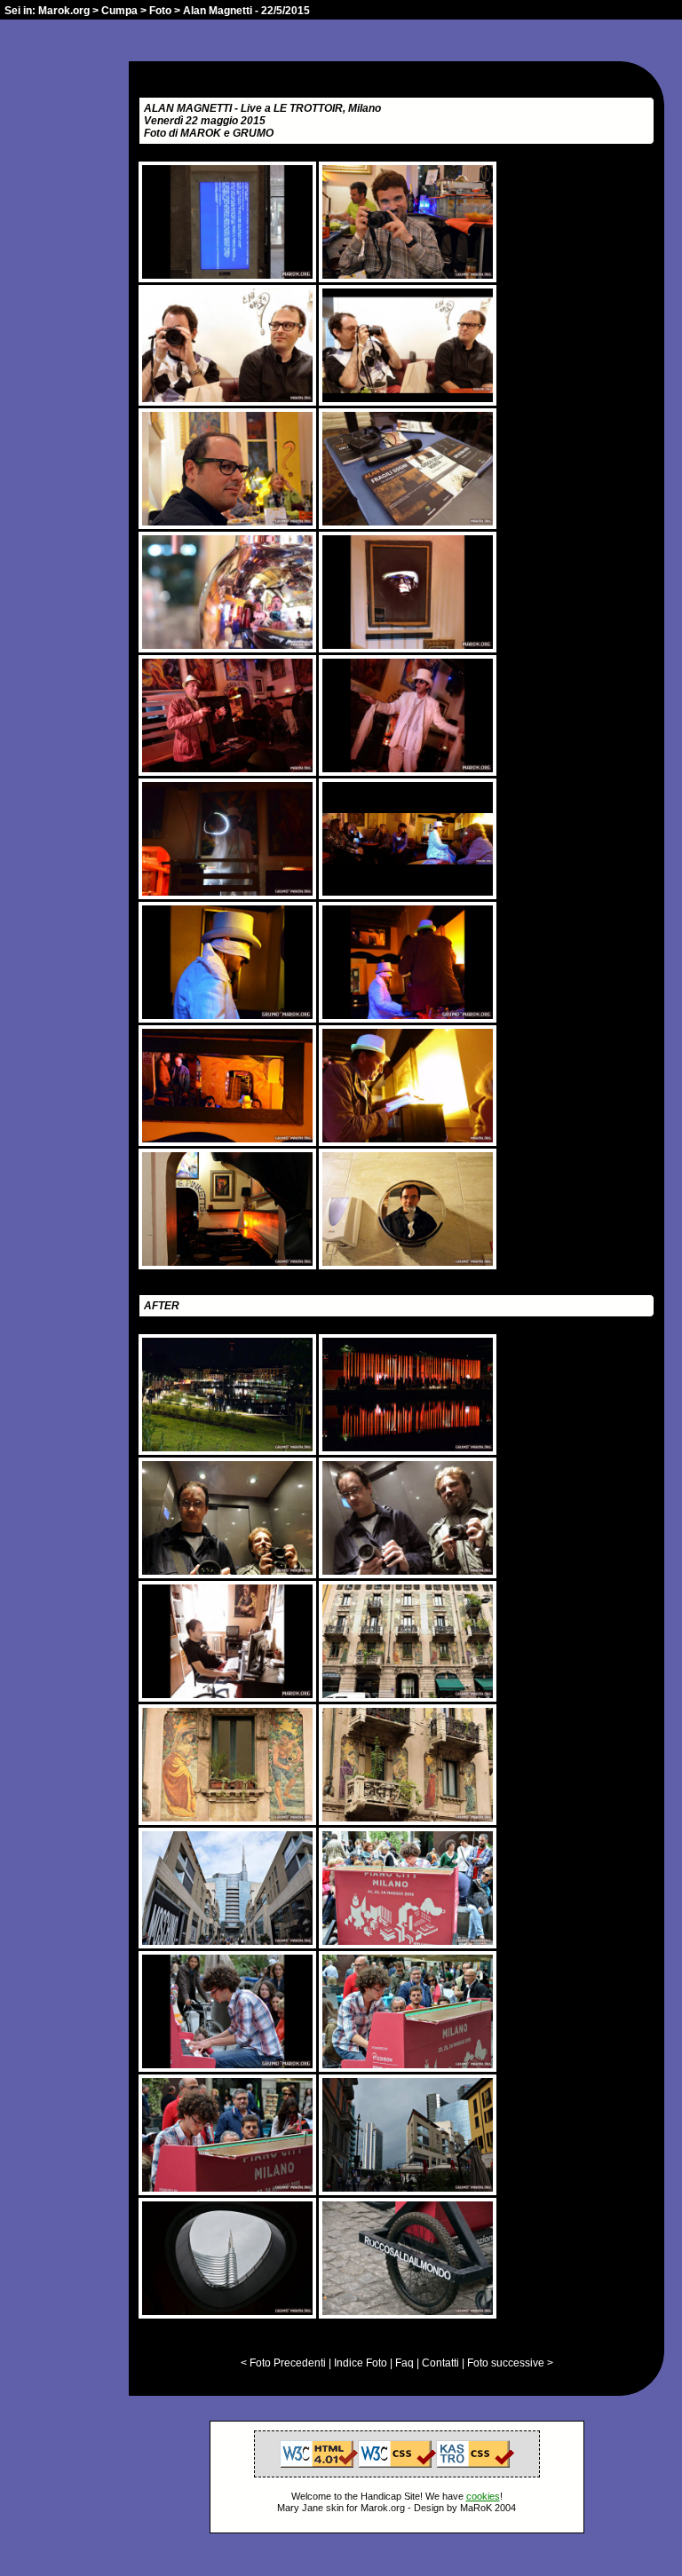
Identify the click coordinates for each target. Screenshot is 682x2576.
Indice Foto (361, 2363)
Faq (404, 2363)
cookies (483, 2496)
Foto (160, 11)
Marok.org (64, 11)
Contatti (440, 2363)
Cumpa (119, 11)
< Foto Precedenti (283, 2363)
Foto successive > (510, 2363)
